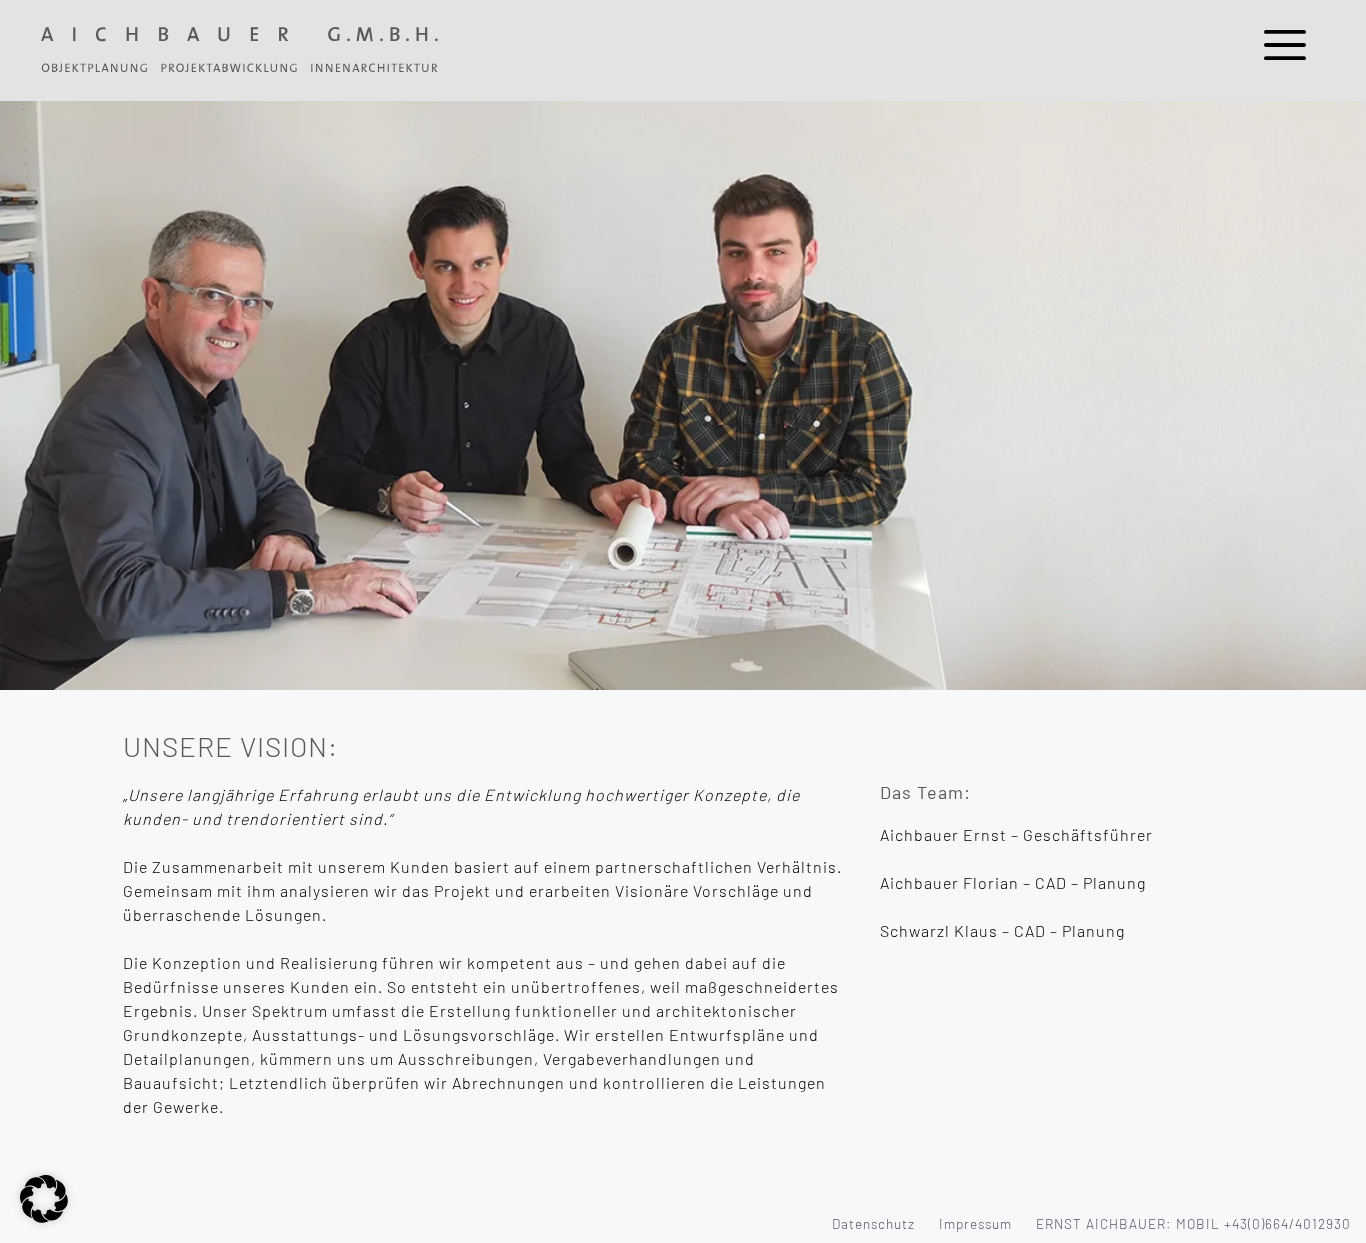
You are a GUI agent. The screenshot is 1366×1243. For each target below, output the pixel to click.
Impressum (975, 1223)
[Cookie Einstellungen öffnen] (44, 1216)
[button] (1285, 50)
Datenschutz (873, 1223)
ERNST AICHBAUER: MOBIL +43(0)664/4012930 (1193, 1223)
